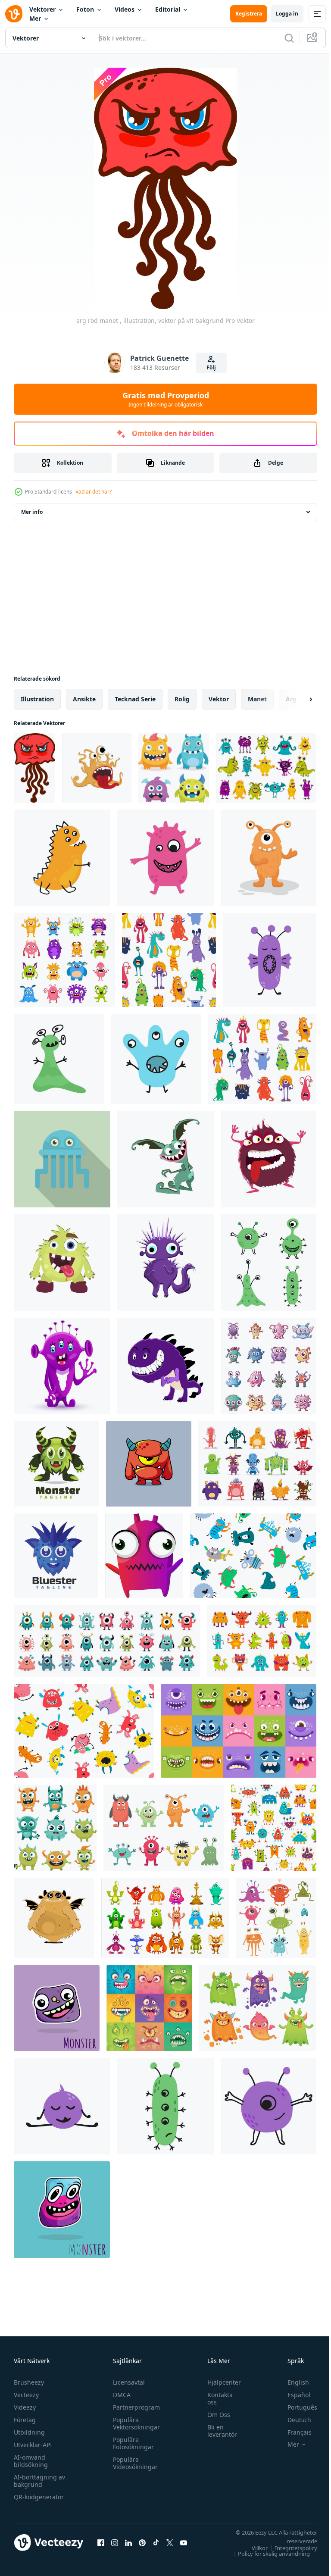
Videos (125, 9)
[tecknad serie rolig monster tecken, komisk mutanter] (165, 1918)
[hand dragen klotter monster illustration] (62, 2210)
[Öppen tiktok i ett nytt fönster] (156, 2542)
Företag (25, 2420)
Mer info (32, 512)
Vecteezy (26, 2395)
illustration (37, 699)
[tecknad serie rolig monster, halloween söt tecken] (262, 1059)
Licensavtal (127, 2382)
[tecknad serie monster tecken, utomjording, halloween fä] (257, 1464)
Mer (35, 18)
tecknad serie (135, 699)
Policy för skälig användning (267, 2554)
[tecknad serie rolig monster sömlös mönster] (169, 960)
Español (292, 2395)
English (292, 2382)
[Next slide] (297, 699)
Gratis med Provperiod (166, 399)
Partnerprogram (134, 2407)
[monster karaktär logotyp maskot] (56, 1464)
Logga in (287, 14)
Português (296, 2407)
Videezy (25, 2407)
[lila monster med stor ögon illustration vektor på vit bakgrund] (144, 1556)
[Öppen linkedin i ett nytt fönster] (128, 2542)
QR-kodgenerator (39, 2497)
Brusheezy (29, 2382)
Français (293, 2432)
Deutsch (293, 2420)
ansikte (84, 699)
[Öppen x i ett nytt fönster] (170, 2542)
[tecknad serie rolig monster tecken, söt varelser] (64, 960)
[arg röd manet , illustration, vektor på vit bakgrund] (34, 768)
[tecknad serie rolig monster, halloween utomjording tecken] (262, 1641)
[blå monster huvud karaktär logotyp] (56, 1556)
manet (257, 699)
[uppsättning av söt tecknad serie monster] (55, 1828)
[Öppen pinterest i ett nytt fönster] (142, 2542)
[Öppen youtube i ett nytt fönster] (184, 2542)
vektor (219, 699)
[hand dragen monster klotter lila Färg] (57, 2008)
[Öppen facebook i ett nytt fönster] (101, 2542)
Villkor (253, 2548)
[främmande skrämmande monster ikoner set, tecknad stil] (269, 1366)
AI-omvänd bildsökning (31, 2461)
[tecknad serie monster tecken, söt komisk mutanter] (266, 768)
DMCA (120, 2395)
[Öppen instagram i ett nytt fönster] (115, 2542)
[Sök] (289, 38)
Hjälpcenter (220, 2382)
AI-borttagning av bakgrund (39, 2481)
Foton (85, 9)
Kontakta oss (216, 2398)
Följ (211, 367)
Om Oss (214, 2415)
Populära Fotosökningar (131, 2443)
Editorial (168, 9)
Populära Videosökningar (133, 2463)
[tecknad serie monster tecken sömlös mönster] (274, 1828)
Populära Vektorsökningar (134, 2423)
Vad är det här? (94, 492)
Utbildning (29, 2432)
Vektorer (42, 9)
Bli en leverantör (218, 2431)
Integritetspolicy (290, 2548)
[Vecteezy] (14, 14)
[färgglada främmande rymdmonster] (276, 1918)
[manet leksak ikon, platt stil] (62, 1159)
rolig (182, 699)
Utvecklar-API (33, 2445)
